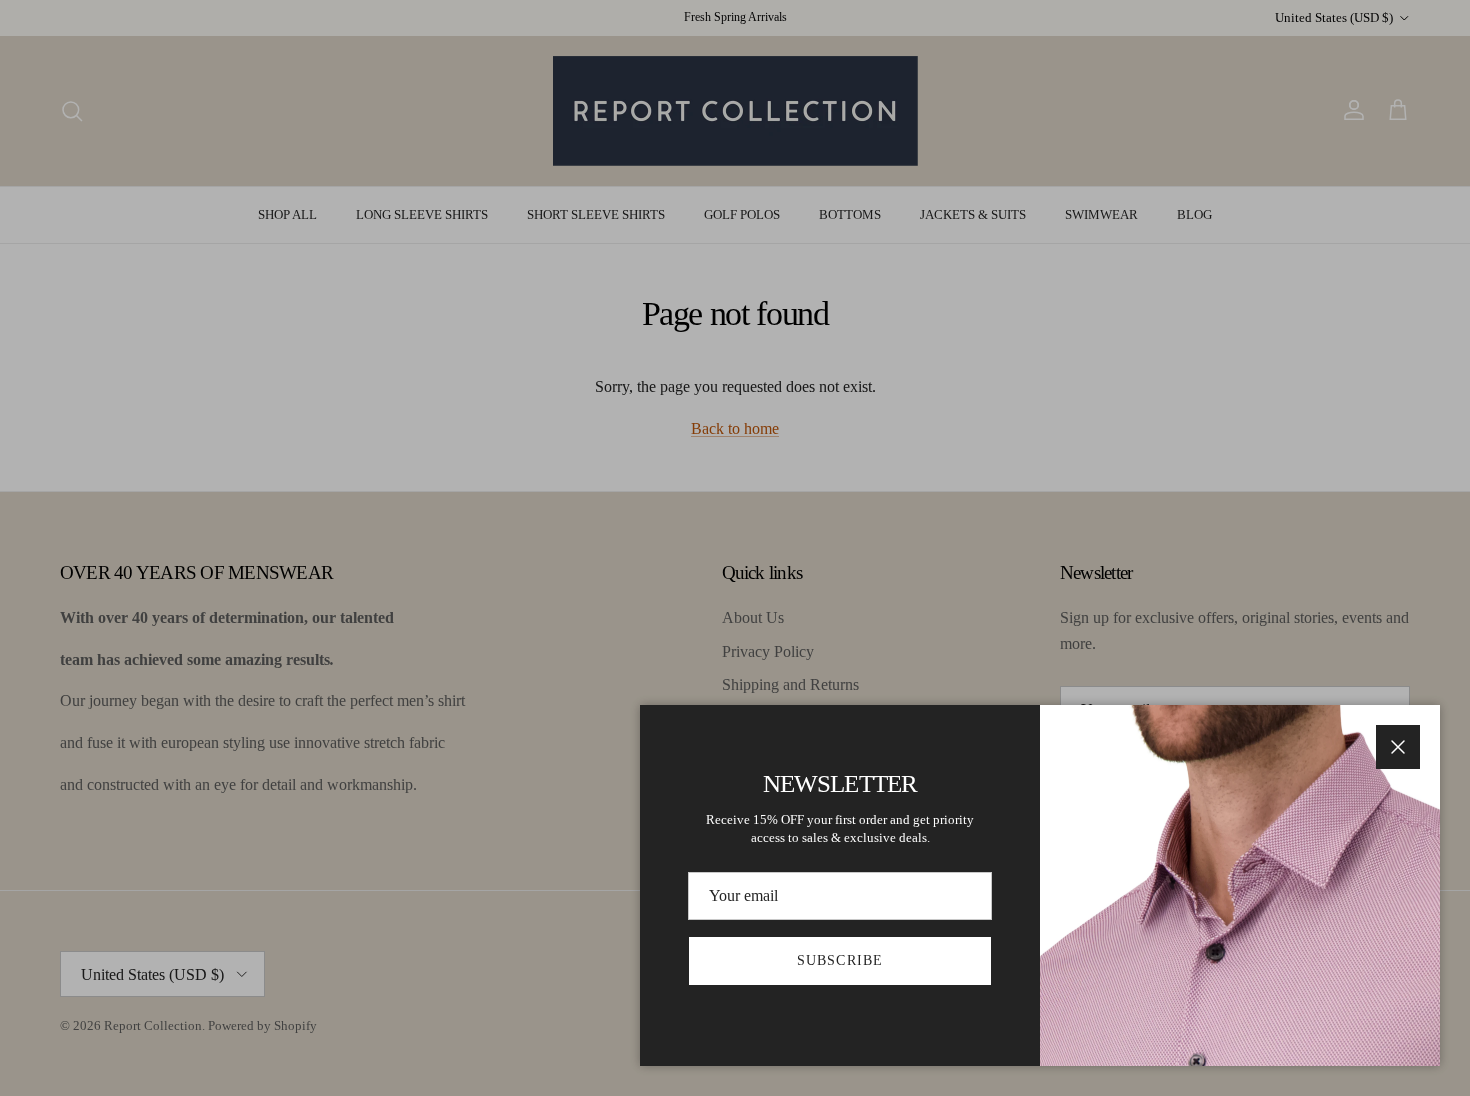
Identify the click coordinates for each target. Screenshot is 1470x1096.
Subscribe (840, 960)
